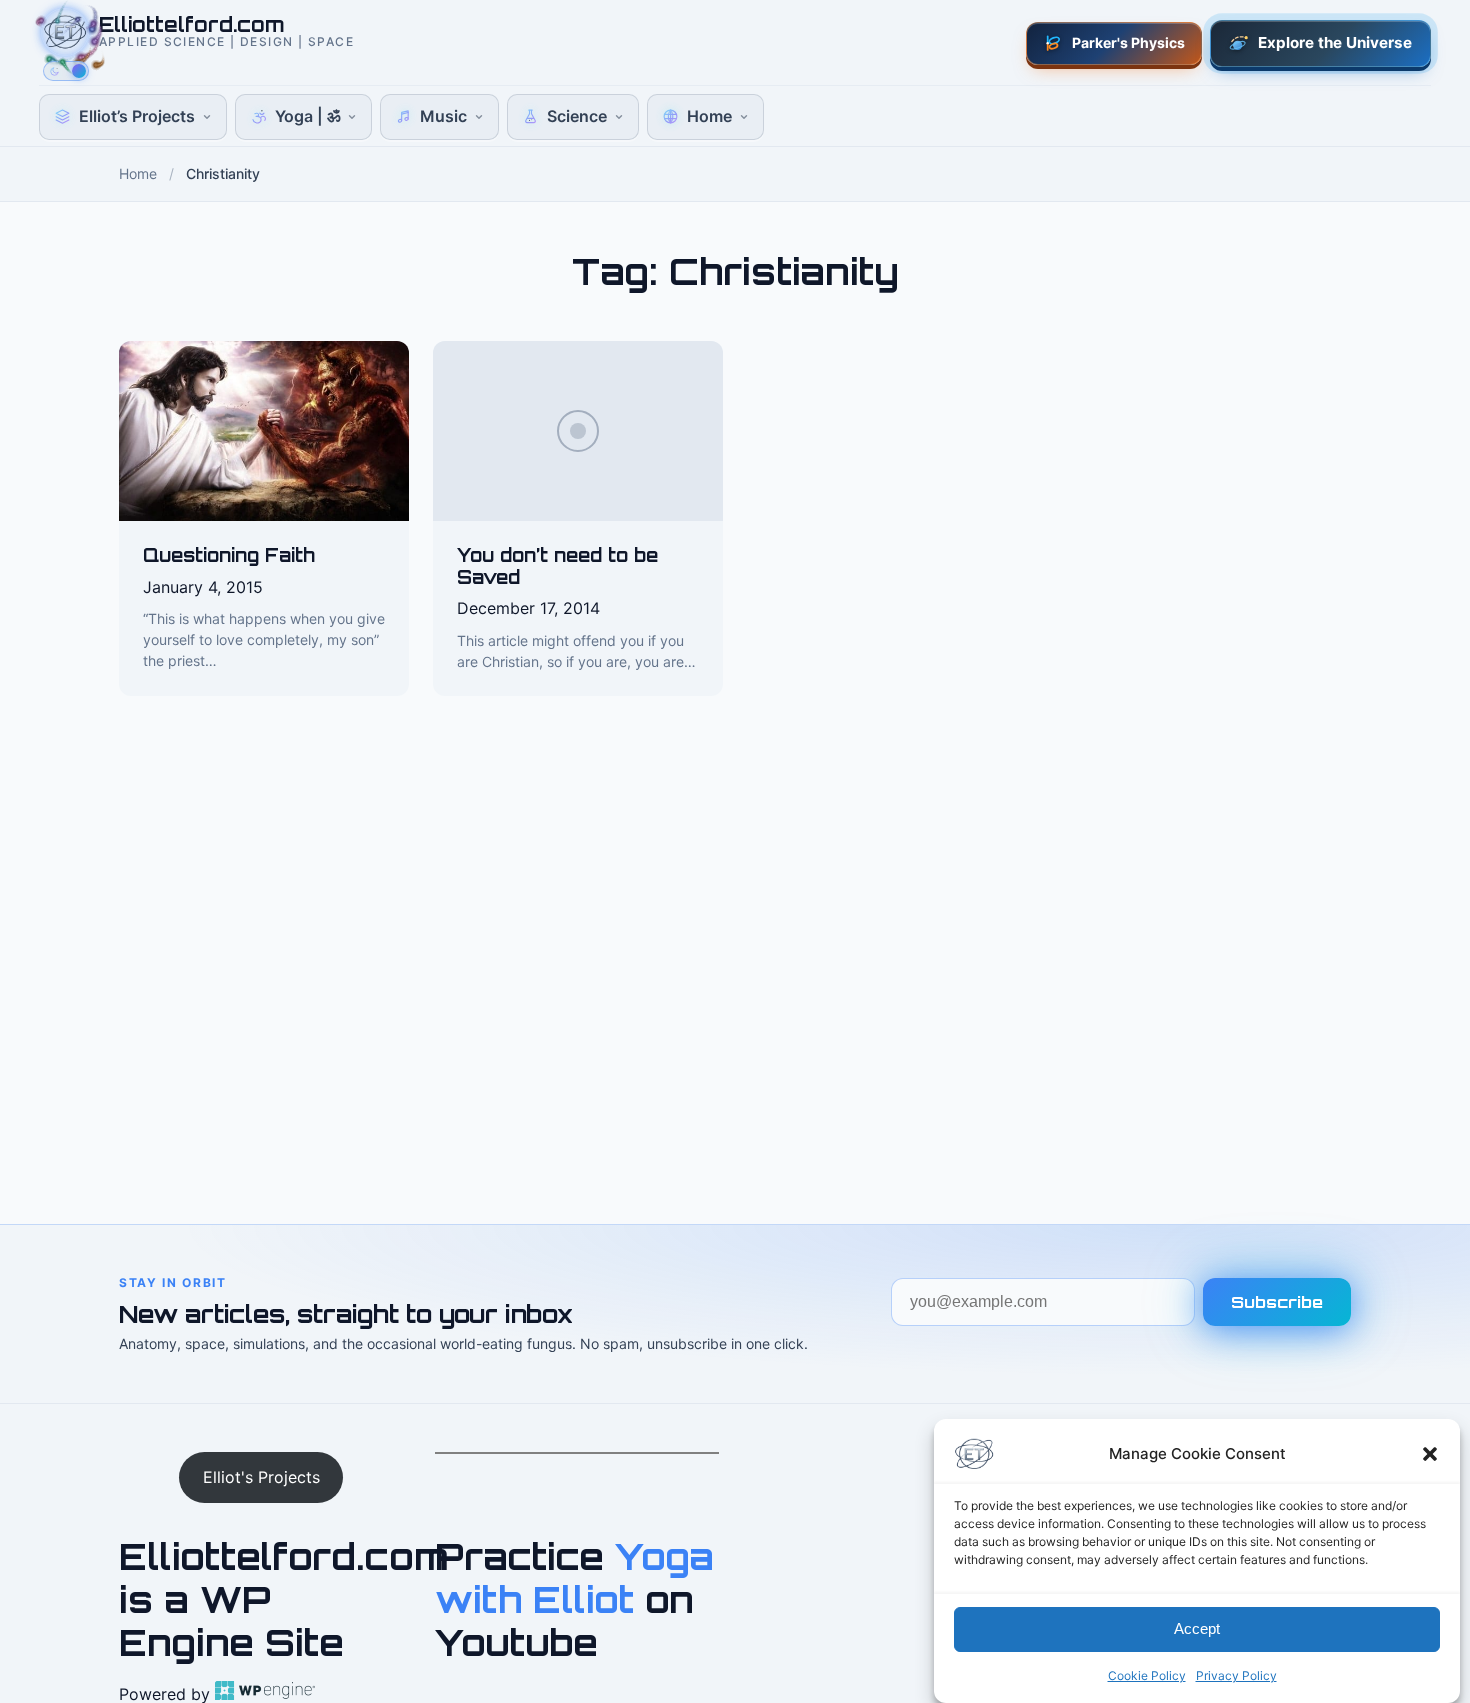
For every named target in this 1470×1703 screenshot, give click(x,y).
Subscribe (1277, 1302)
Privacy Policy (1236, 1675)
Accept (1197, 1629)
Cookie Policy (1147, 1675)
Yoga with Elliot (574, 1578)
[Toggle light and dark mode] (66, 71)
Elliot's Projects (261, 1477)
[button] (1430, 1454)
